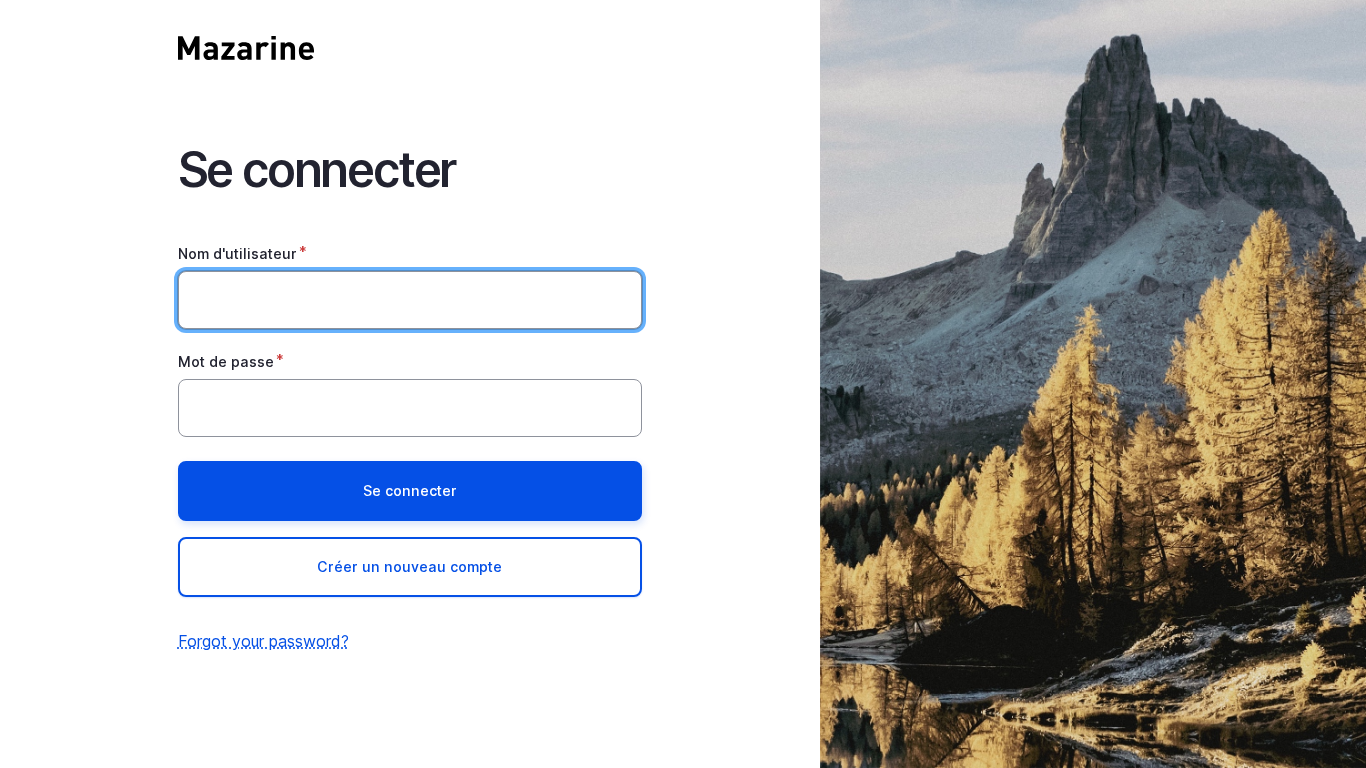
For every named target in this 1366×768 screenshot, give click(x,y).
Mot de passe (226, 361)
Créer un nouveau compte (409, 566)
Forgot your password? (263, 641)
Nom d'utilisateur (237, 253)
